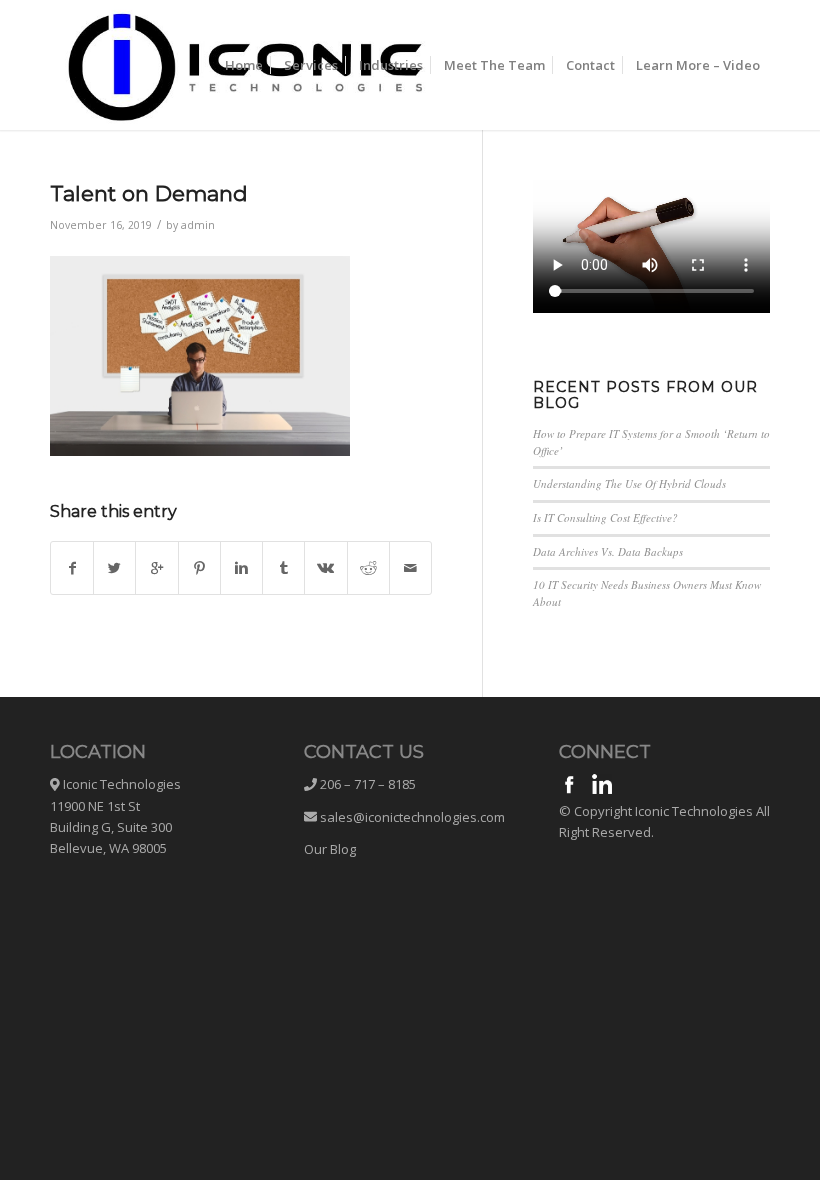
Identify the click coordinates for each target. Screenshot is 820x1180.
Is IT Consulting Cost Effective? (605, 517)
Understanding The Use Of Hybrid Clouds (629, 483)
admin (198, 225)
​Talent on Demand (149, 193)
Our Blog (330, 849)
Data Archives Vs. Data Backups (608, 551)
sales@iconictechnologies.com (412, 817)
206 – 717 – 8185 (366, 784)
